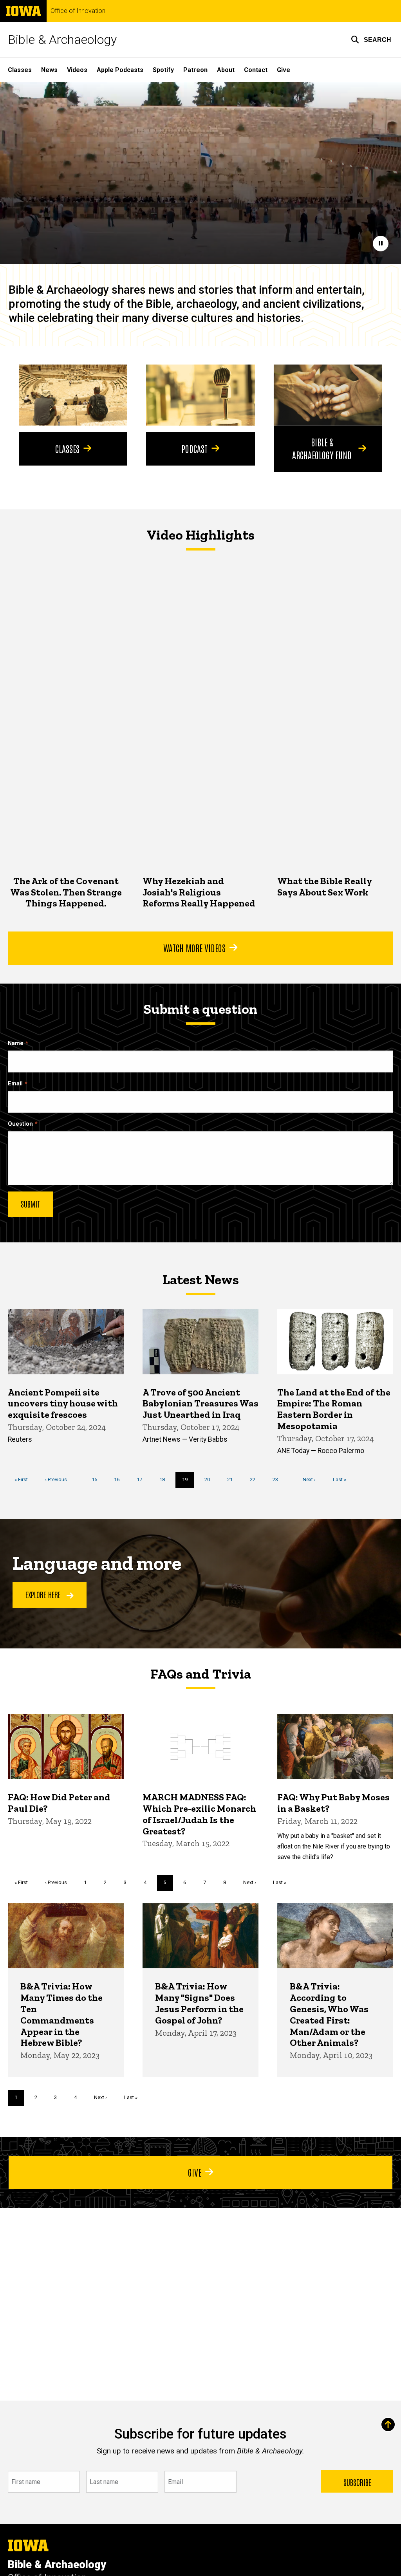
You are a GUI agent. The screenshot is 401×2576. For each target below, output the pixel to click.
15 (97, 1479)
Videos (77, 70)
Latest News (201, 1280)
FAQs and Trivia (201, 1674)
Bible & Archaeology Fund (322, 448)
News (49, 70)
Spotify (163, 70)
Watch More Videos (194, 948)
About (226, 70)
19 (188, 1482)
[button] (371, 40)
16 (120, 1479)
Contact (256, 70)
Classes (20, 70)
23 (278, 1479)
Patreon (195, 70)
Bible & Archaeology (62, 40)
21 (233, 1479)
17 (142, 1479)
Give (284, 70)
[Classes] (73, 395)
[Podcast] (200, 395)
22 (256, 1479)
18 (165, 1479)
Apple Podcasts (120, 70)
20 (210, 1479)
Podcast (194, 448)
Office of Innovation (78, 11)
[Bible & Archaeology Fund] (328, 395)
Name (16, 1043)
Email (15, 1084)
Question (20, 1124)
